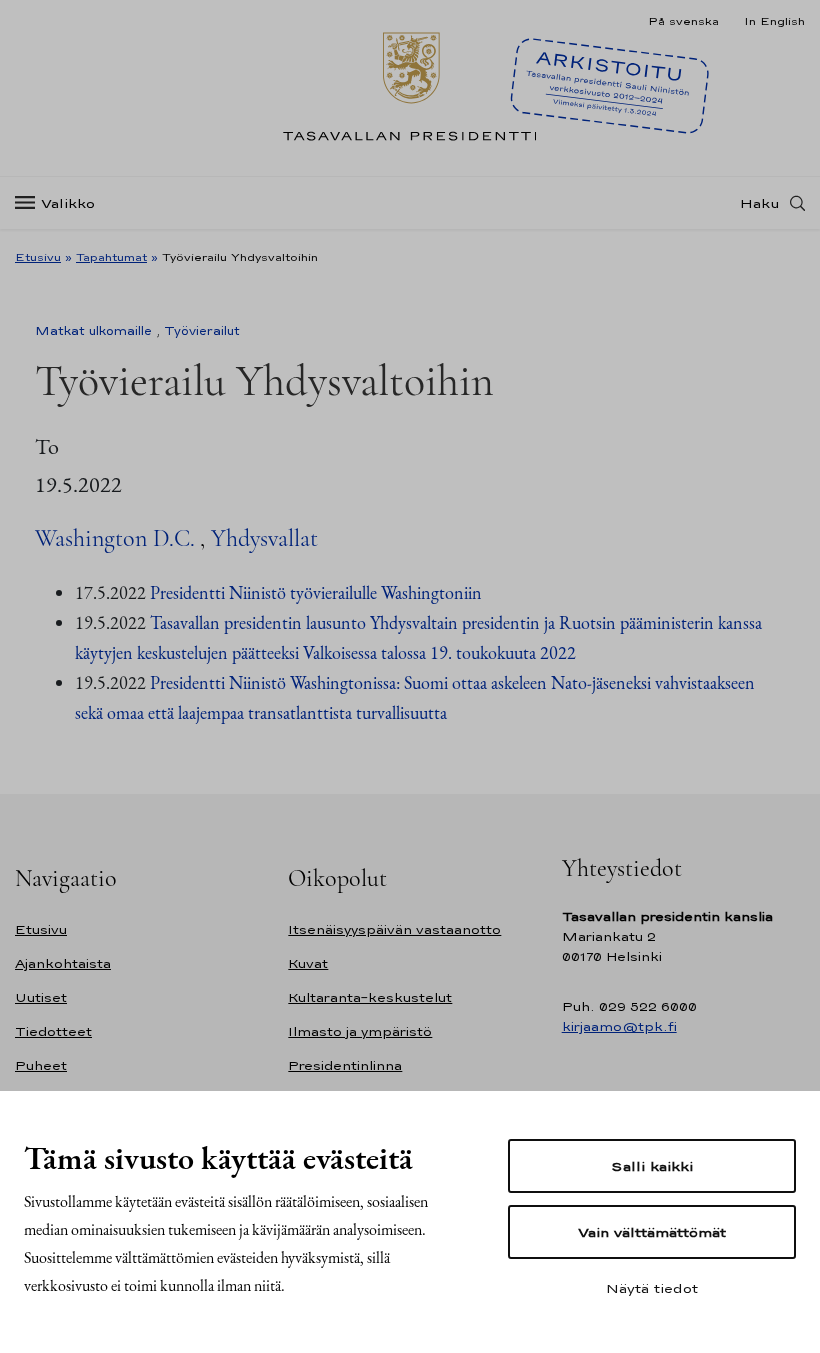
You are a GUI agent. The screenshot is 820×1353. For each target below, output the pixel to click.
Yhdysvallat (264, 538)
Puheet (41, 1065)
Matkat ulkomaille (93, 331)
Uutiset (41, 997)
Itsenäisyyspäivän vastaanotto (394, 929)
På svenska (683, 21)
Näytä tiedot (652, 1288)
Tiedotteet (53, 1031)
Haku (760, 203)
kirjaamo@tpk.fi (619, 1026)
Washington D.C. (115, 538)
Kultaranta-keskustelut (370, 997)
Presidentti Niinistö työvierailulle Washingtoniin (316, 592)
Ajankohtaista (63, 963)
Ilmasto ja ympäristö (360, 1031)
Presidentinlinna (345, 1065)
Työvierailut (202, 331)
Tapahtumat (111, 257)
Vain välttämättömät (652, 1232)
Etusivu (38, 257)
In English (774, 21)
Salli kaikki (652, 1166)
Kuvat (308, 963)
